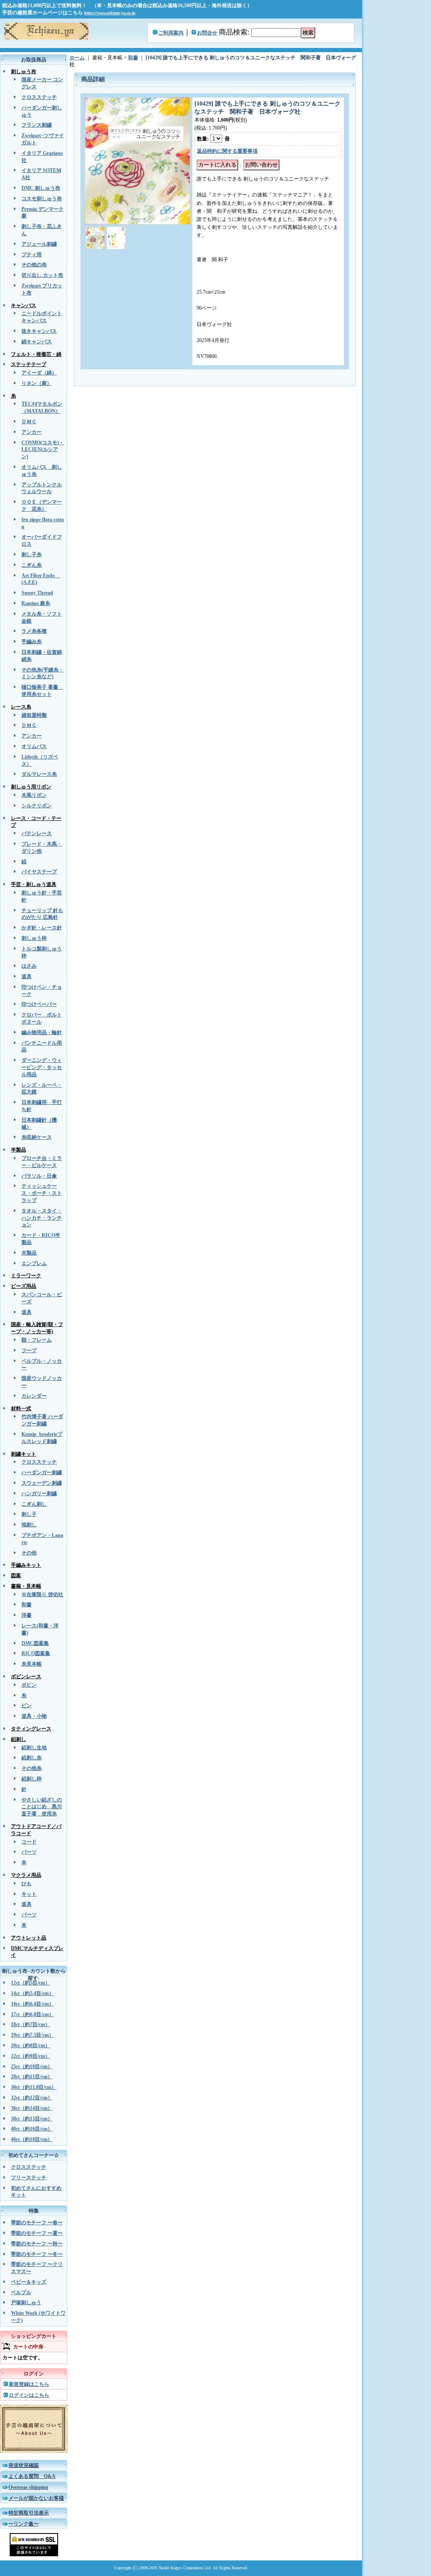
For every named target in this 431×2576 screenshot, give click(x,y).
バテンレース (37, 833)
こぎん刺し (34, 1504)
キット (29, 1894)
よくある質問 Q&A (32, 2476)
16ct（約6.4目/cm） (32, 2004)
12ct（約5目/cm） (31, 1983)
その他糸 (32, 1768)
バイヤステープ (39, 872)
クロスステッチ (39, 97)
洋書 (27, 1615)
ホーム (77, 58)
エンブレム (34, 1263)
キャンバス (24, 305)
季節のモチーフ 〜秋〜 (37, 2244)
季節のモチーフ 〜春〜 (37, 2223)
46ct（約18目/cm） (32, 2139)
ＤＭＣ (29, 422)
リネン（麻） (37, 383)
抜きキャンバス (39, 331)
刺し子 (29, 1514)
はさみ (29, 966)
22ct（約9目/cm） (31, 2056)
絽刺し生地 (34, 1748)
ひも (27, 1884)
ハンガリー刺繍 (39, 1494)
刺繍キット (24, 1454)
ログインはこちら (29, 2395)
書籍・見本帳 (26, 1586)
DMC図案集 (35, 1643)
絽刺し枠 (32, 1779)
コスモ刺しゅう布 (42, 199)
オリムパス (34, 746)
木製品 (29, 1253)
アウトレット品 (29, 1938)
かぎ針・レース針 (42, 928)
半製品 (19, 1150)
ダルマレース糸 (39, 774)
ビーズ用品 (24, 1286)
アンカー (32, 432)
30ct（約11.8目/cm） (34, 2087)
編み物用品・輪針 (42, 1032)
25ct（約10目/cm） (32, 2067)
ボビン (29, 1685)
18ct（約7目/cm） (31, 2024)
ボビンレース (26, 1677)
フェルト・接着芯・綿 (36, 354)
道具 (27, 976)
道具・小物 (34, 1716)
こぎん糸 (32, 565)
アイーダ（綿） (39, 373)
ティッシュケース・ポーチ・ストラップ (42, 1193)
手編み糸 (32, 642)
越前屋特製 (34, 715)
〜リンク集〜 (24, 2524)
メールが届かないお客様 (36, 2498)
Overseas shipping (28, 2487)
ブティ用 (32, 255)
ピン (27, 1706)
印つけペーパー (39, 1004)
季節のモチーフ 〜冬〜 (37, 2254)
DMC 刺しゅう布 (41, 188)
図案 (16, 1576)
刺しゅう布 (24, 72)
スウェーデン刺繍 (42, 1483)
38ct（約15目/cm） (32, 2119)
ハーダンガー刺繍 (42, 1472)
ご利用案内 (171, 33)
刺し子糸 (32, 554)
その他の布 (34, 265)
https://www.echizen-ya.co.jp (110, 13)
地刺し (29, 1525)
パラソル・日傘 (39, 1176)
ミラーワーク (26, 1276)
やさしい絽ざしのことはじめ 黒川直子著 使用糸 (42, 1807)
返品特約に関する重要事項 (227, 151)
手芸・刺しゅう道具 (34, 884)
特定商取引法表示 (29, 2513)
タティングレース (31, 1729)
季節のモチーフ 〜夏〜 (37, 2233)
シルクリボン (37, 806)
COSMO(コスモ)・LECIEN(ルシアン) (43, 450)
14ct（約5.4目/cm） (32, 1993)
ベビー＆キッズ (29, 2282)
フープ (29, 1350)
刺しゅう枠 (34, 938)
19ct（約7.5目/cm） (32, 2035)
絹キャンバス (37, 342)
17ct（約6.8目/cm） (32, 2014)
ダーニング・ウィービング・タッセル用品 (42, 1067)
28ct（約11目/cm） (32, 2077)
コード (29, 1842)
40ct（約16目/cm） (32, 2129)
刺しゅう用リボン (31, 787)
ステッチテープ (29, 364)
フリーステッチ (29, 2178)
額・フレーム (37, 1340)
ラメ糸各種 (34, 631)
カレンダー (34, 1396)
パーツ (29, 1852)
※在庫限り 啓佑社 (42, 1594)
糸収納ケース (37, 1137)
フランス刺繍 (37, 125)
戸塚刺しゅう (26, 2303)
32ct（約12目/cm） (32, 2098)
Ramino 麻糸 (36, 603)
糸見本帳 (32, 1664)
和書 (27, 1605)
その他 (29, 1553)
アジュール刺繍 (39, 244)
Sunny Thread (37, 593)
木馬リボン (34, 795)
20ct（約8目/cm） (31, 2045)
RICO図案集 (36, 1653)
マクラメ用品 (26, 1875)
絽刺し (19, 1739)
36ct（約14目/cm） (32, 2108)
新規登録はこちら (29, 2384)
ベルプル (21, 2292)
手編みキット (26, 1565)
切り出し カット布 (42, 275)
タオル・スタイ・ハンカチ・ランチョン (42, 1218)
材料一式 (21, 1409)
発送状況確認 (24, 2465)
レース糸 (21, 707)
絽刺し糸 (32, 1758)
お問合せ (207, 33)
